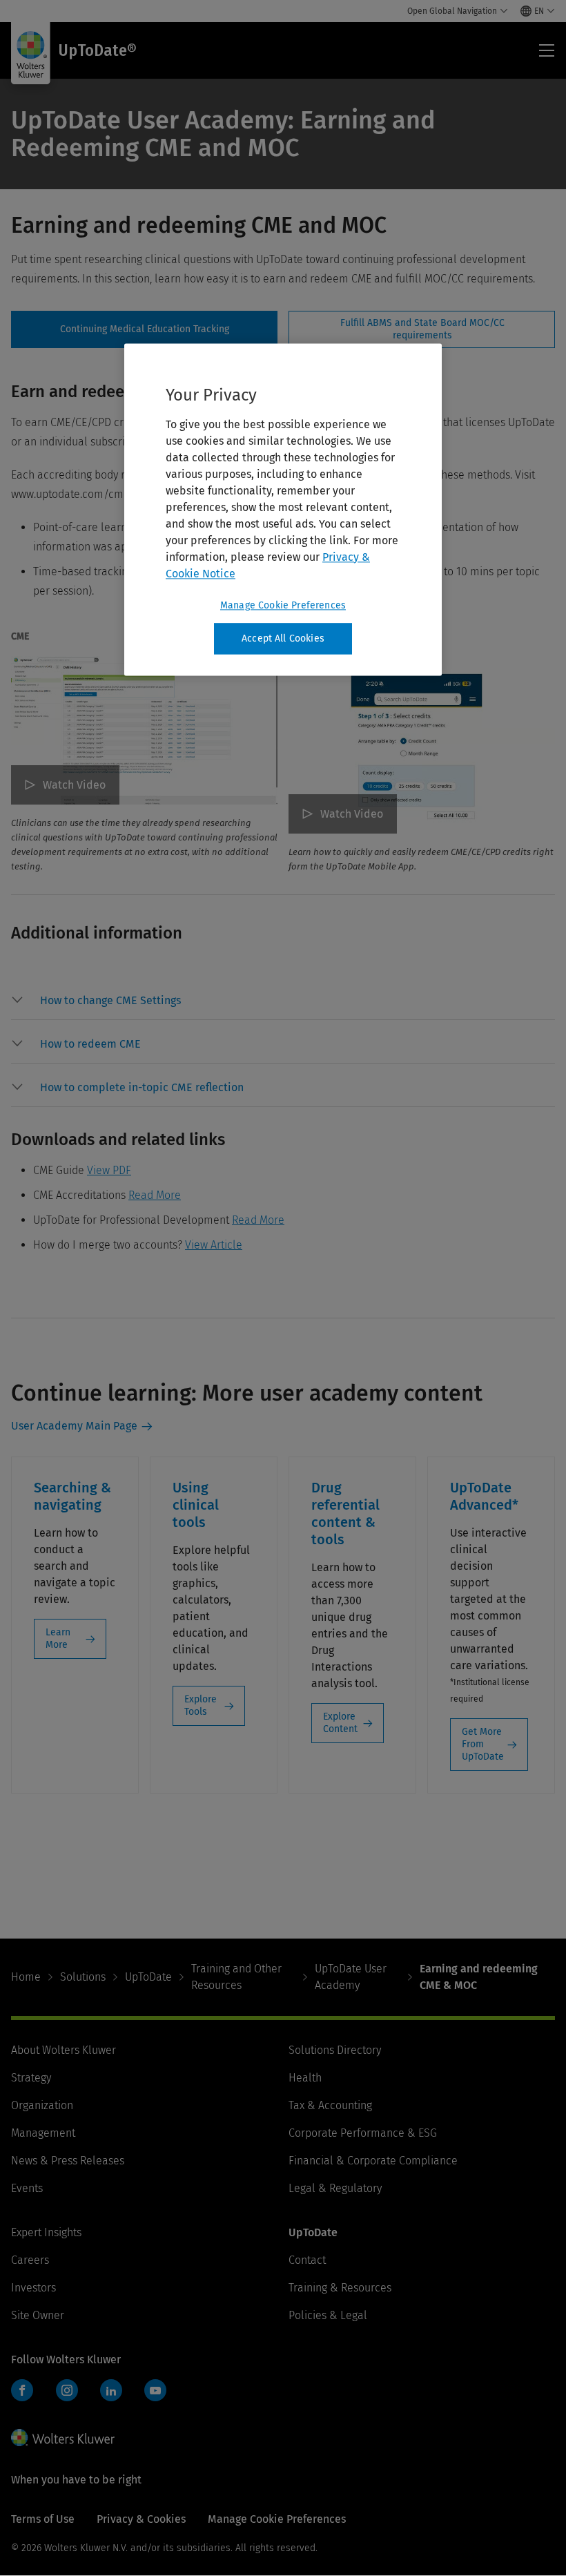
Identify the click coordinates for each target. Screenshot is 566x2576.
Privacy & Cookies (141, 2519)
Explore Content (340, 1723)
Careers (30, 2260)
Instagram (67, 2390)
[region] (283, 510)
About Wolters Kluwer (64, 2050)
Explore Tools (201, 1705)
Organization (42, 2105)
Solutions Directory (335, 2050)
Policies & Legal (328, 2315)
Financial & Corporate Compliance (373, 2161)
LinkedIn (111, 2390)
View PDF (109, 1170)
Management (43, 2133)
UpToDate (148, 1977)
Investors (33, 2288)
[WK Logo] (63, 2437)
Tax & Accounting (330, 2105)
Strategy (31, 2078)
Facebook (22, 2390)
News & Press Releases (68, 2161)
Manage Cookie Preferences (283, 605)
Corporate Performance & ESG (363, 2133)
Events (27, 2188)
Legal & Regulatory (335, 2188)
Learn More (58, 1638)
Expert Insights (46, 2232)
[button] (297, 1001)
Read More (155, 1195)
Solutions (83, 1977)
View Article (214, 1245)
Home (26, 1977)
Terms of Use (43, 2519)
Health (305, 2078)
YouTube (155, 2390)
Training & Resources (340, 2288)
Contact (307, 2260)
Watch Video (74, 785)
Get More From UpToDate (483, 1744)
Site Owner (38, 2315)
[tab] (144, 329)
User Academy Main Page (74, 1426)
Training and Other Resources (236, 1977)
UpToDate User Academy (351, 1977)
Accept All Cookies (283, 638)
